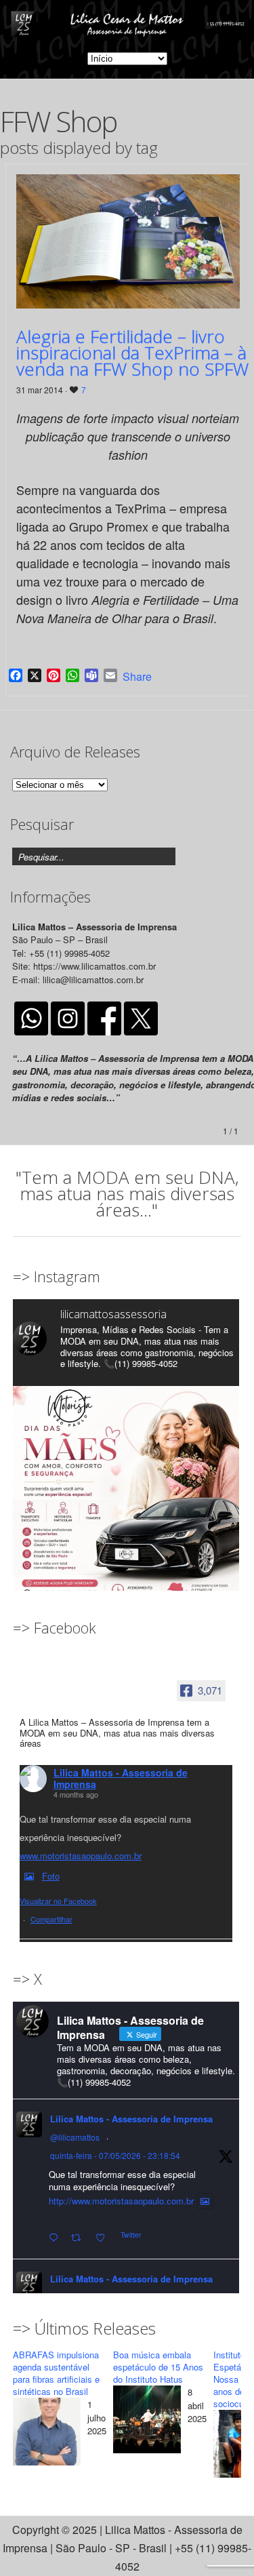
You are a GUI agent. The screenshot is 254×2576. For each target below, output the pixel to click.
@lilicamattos (75, 2137)
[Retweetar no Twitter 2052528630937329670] (80, 2238)
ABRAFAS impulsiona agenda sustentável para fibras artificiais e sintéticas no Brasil (56, 2373)
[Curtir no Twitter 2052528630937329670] (104, 2238)
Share (137, 677)
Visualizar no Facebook (58, 1901)
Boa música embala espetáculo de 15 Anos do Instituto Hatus (158, 2367)
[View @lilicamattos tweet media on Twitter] (205, 2201)
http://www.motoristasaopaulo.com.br (121, 2201)
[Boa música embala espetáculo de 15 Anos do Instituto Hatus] (147, 2422)
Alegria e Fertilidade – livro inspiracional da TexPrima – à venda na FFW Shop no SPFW (132, 353)
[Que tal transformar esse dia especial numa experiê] (126, 1499)
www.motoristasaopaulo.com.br (81, 1856)
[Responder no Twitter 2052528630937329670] (57, 2238)
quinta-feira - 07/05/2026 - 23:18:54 (115, 2155)
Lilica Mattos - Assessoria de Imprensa (121, 1778)
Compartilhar (51, 1919)
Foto (51, 1876)
